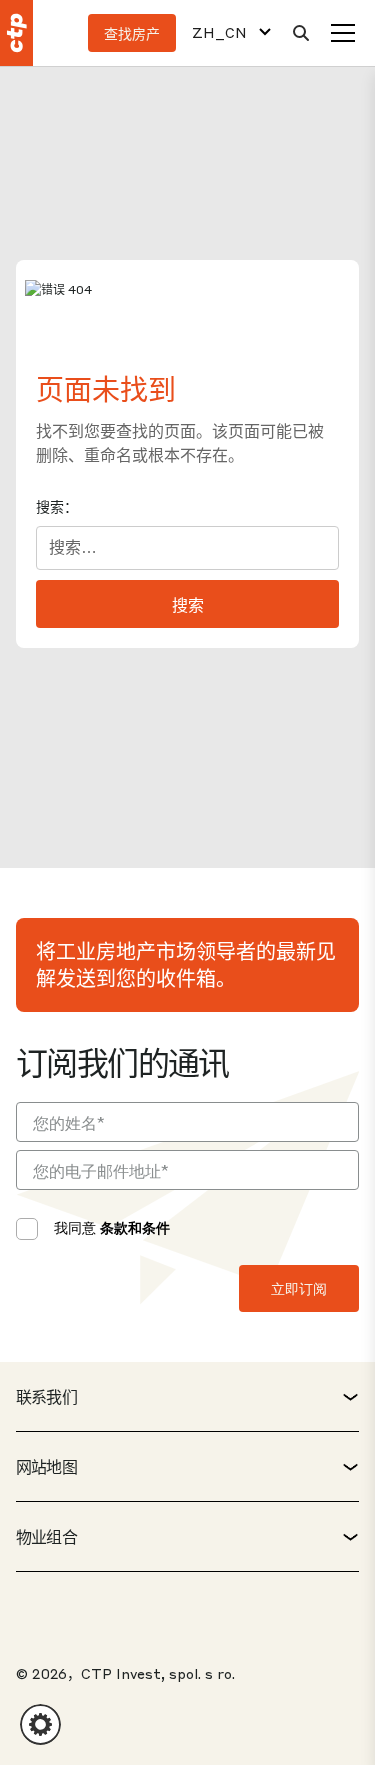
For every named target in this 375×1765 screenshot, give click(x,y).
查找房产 (132, 33)
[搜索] (301, 33)
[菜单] (343, 33)
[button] (40, 1724)
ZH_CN (219, 32)
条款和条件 (135, 1227)
